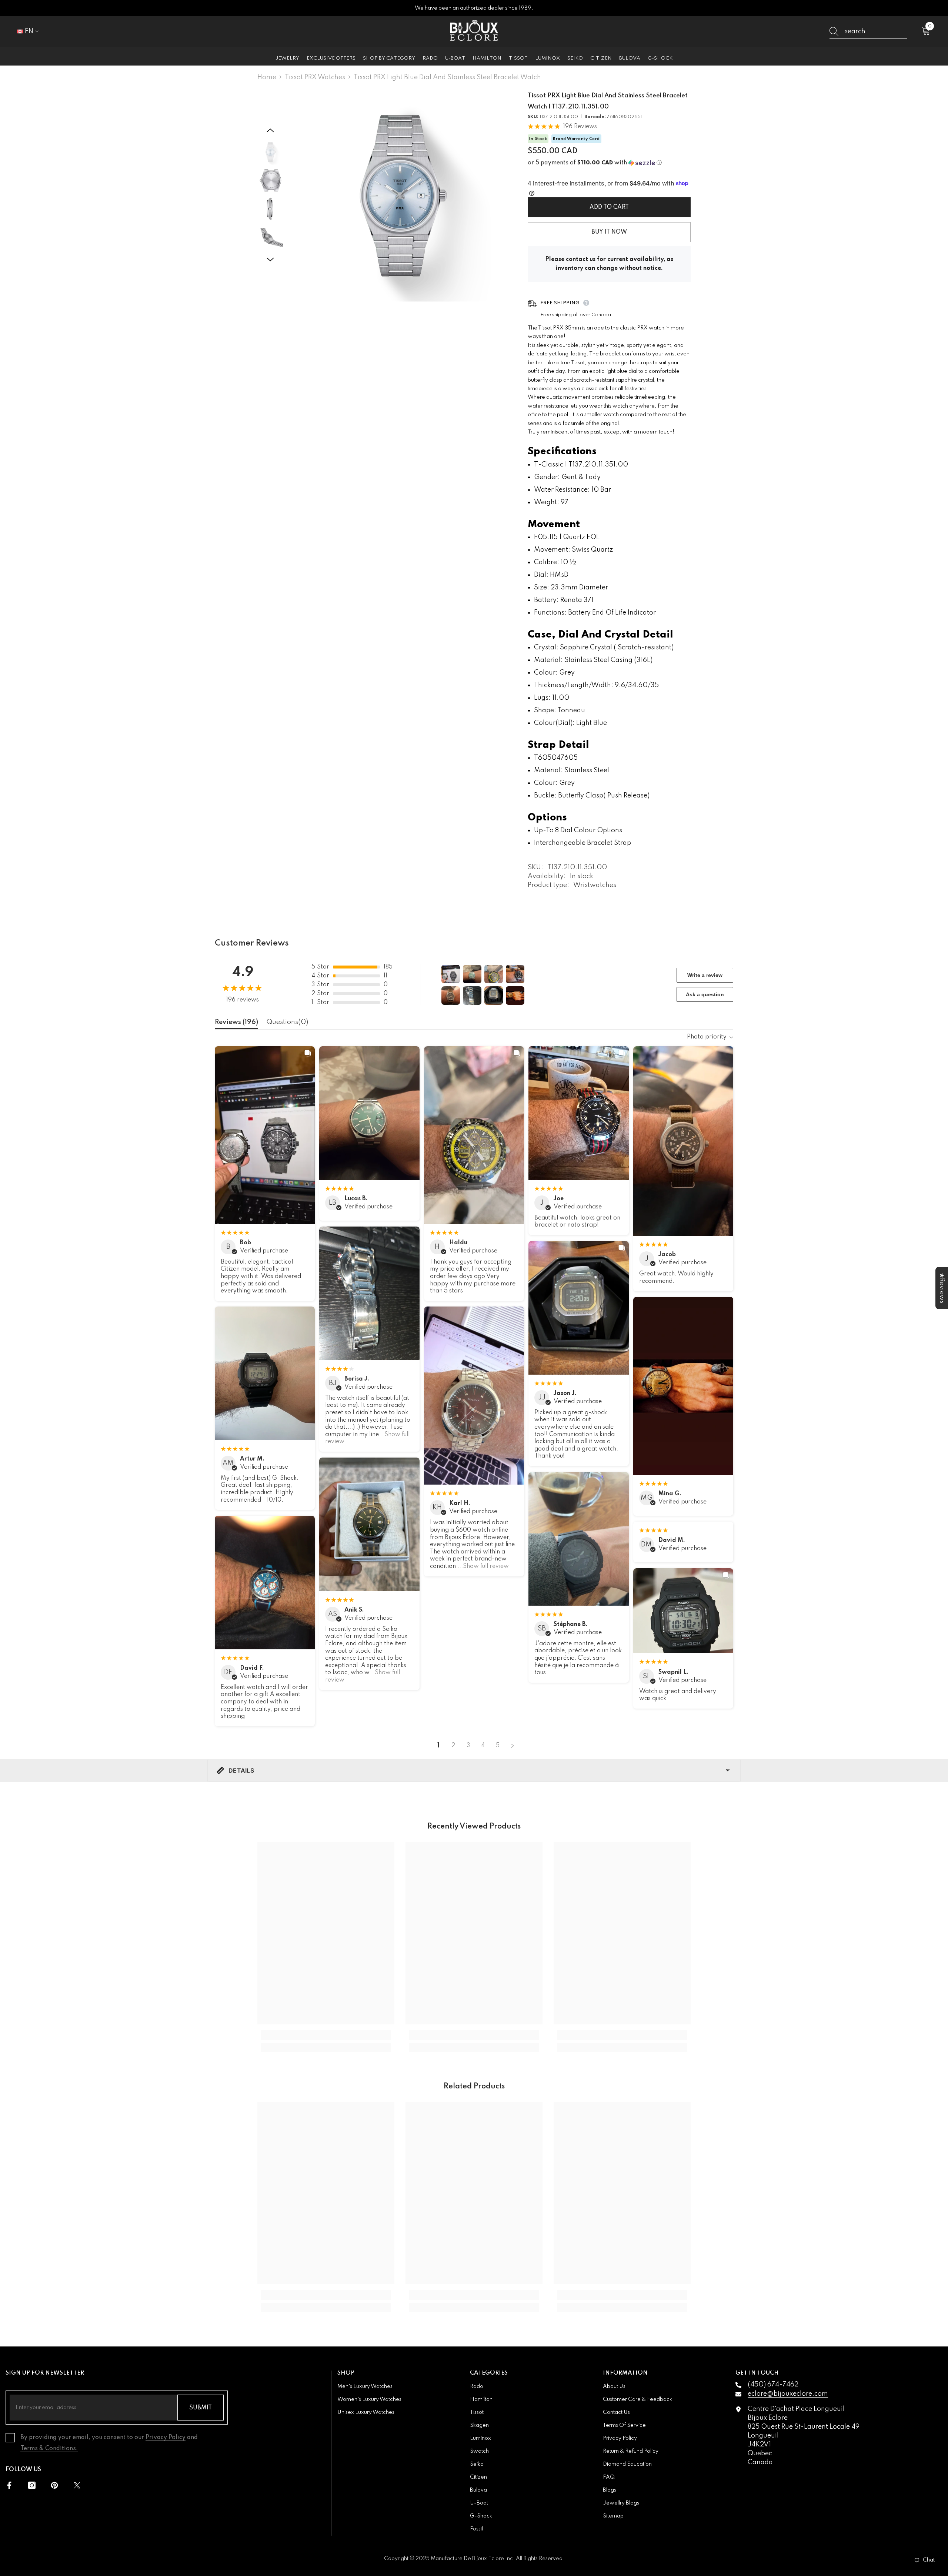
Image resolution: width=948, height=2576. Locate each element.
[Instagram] (32, 2485)
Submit (201, 2408)
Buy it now (609, 232)
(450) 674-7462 (773, 2385)
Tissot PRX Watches (315, 77)
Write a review (705, 975)
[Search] (868, 32)
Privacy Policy (166, 2438)
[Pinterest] (54, 2485)
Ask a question (705, 994)
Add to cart (609, 207)
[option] (400, 196)
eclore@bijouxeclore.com (788, 2394)
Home (267, 77)
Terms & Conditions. (49, 2449)
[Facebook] (9, 2485)
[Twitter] (77, 2485)
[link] (326, 2035)
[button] (270, 130)
